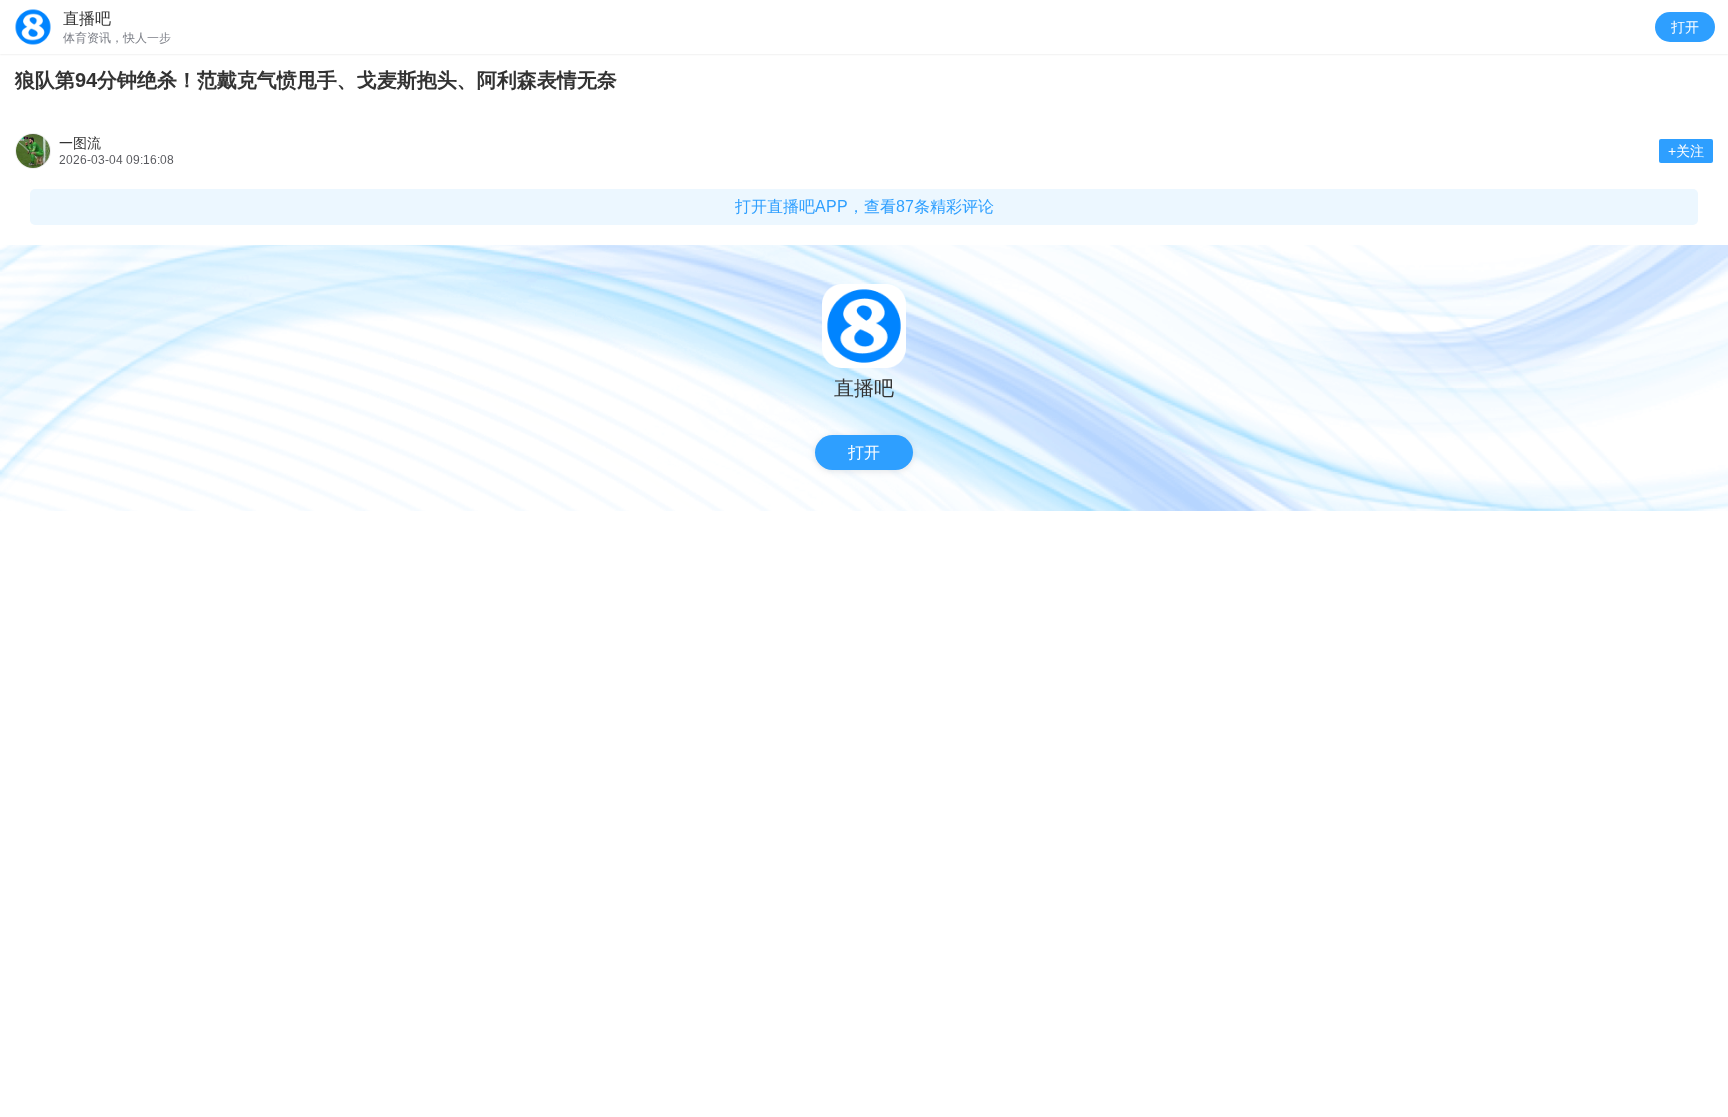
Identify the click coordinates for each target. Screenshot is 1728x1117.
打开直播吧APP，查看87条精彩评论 (864, 206)
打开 (1685, 27)
